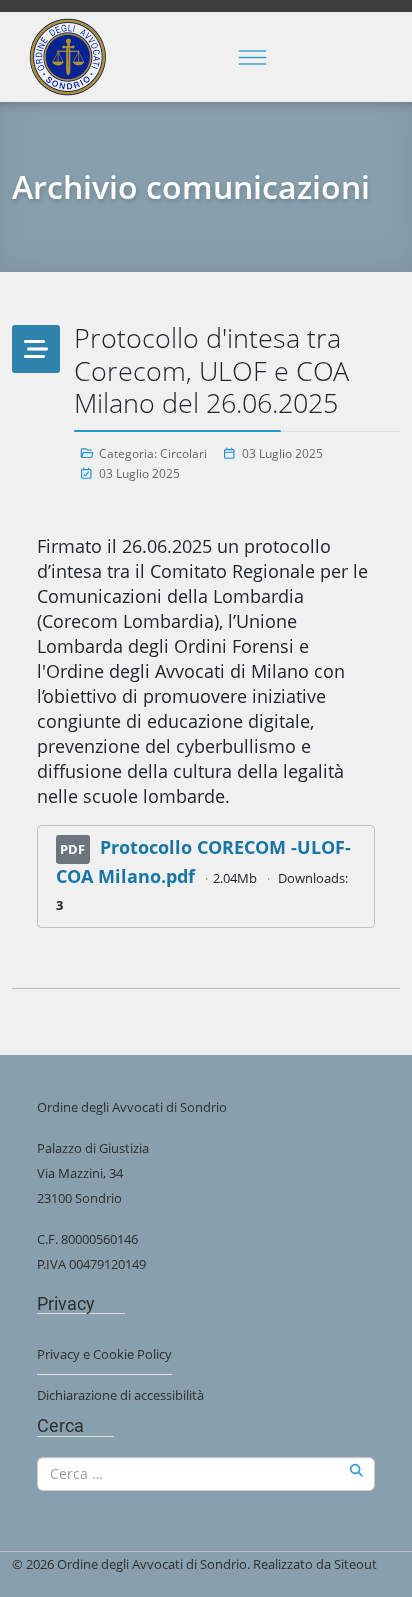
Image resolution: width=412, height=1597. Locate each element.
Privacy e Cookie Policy (104, 1354)
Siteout (355, 1564)
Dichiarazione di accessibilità (120, 1395)
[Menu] (253, 57)
